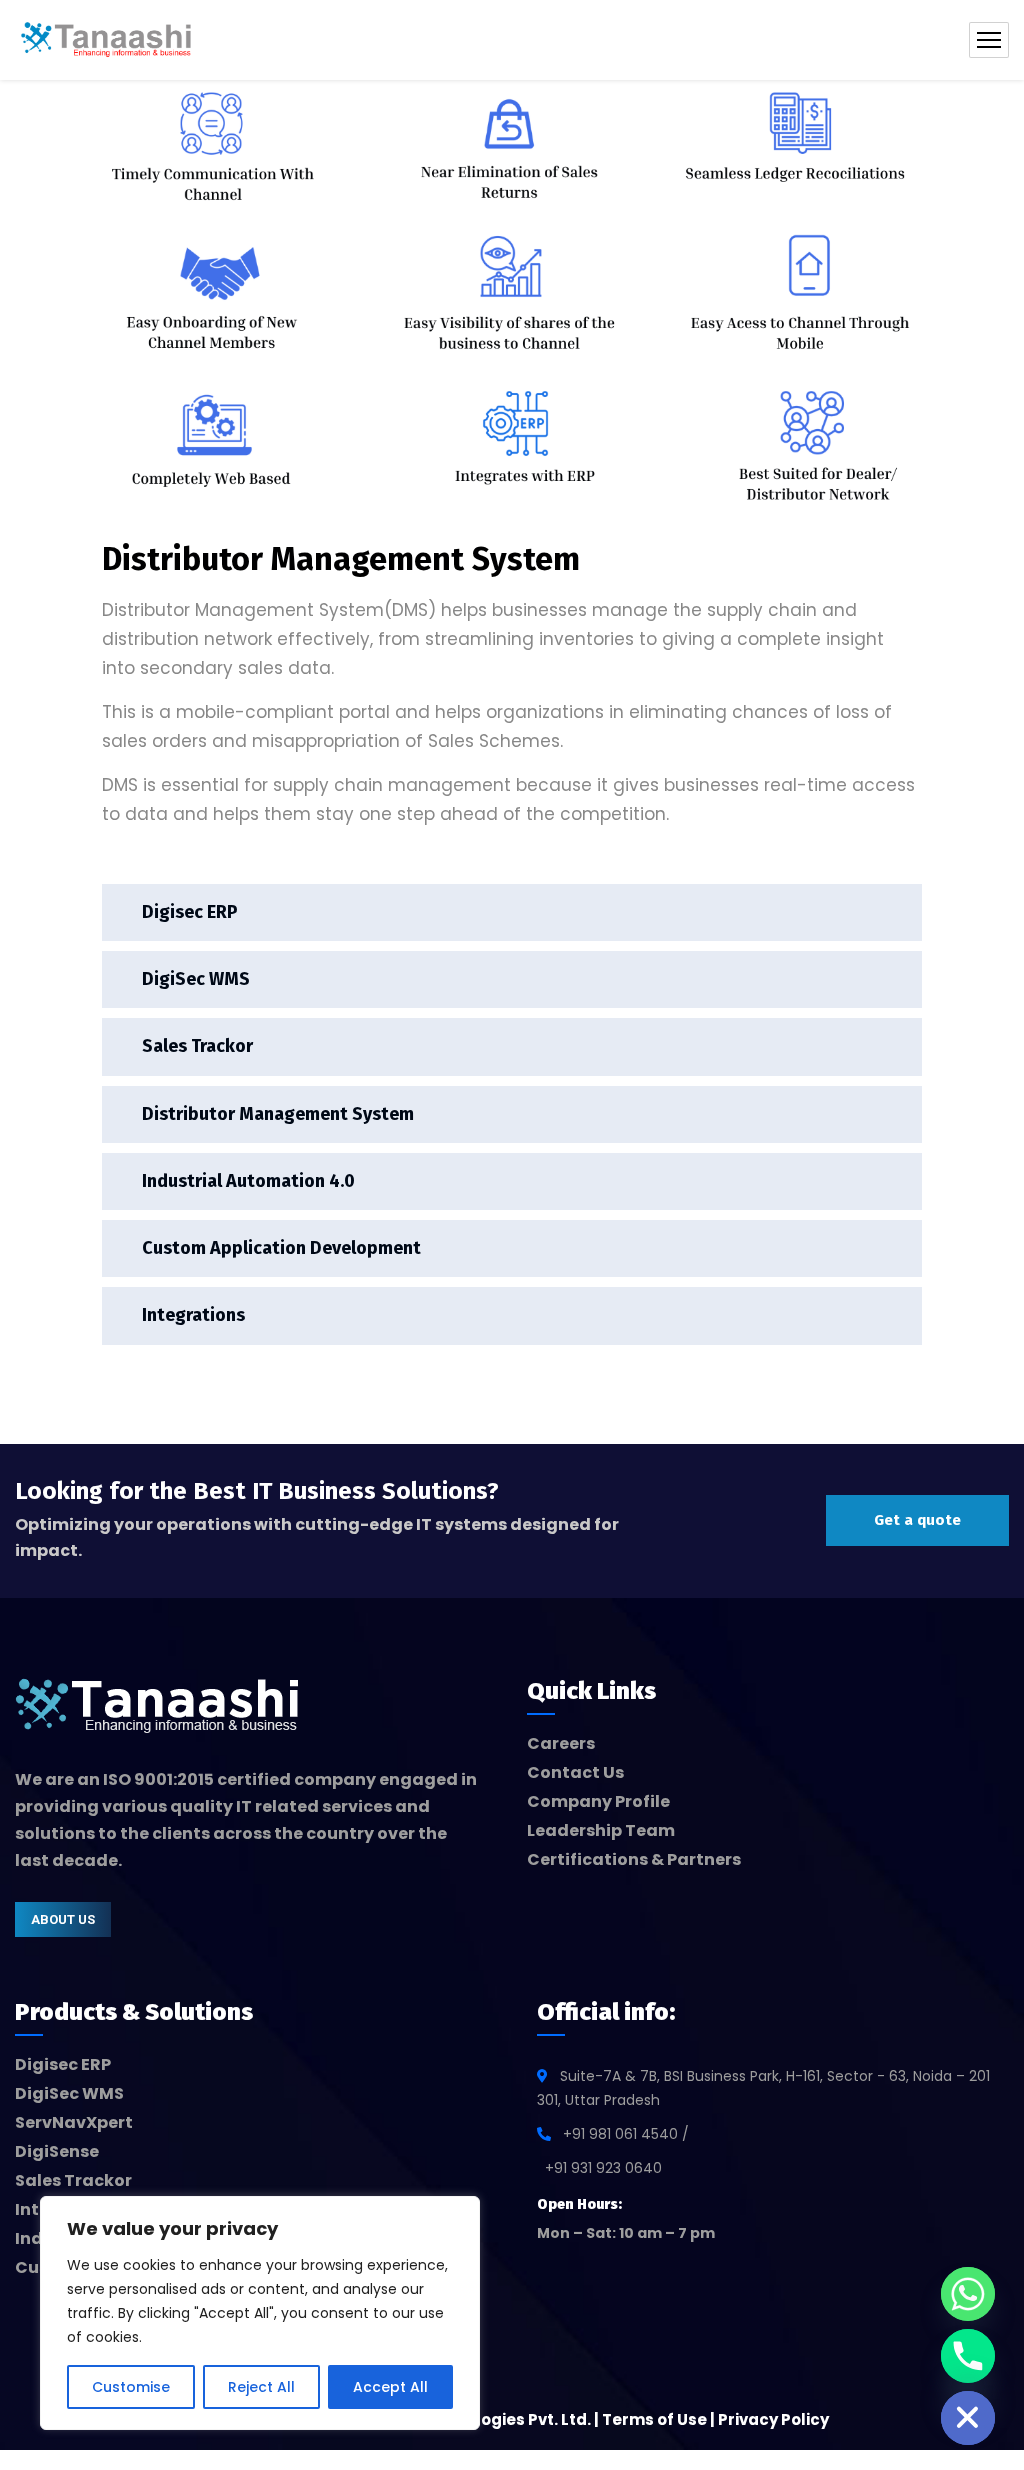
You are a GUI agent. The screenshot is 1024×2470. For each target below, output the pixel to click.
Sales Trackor (197, 1046)
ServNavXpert (74, 2122)
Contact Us (575, 1772)
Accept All (390, 2387)
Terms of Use (654, 2419)
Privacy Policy (773, 2419)
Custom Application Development (281, 1248)
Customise (131, 2387)
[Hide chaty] (968, 2418)
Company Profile (598, 1801)
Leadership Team (601, 1830)
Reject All (261, 2387)
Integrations (193, 1315)
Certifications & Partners (634, 1859)
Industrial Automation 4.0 (248, 1181)
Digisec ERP (190, 912)
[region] (260, 2313)
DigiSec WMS (196, 979)
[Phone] (968, 2356)
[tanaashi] (106, 40)
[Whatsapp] (968, 2294)
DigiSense (57, 2151)
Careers (561, 1743)
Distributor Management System (278, 1114)
